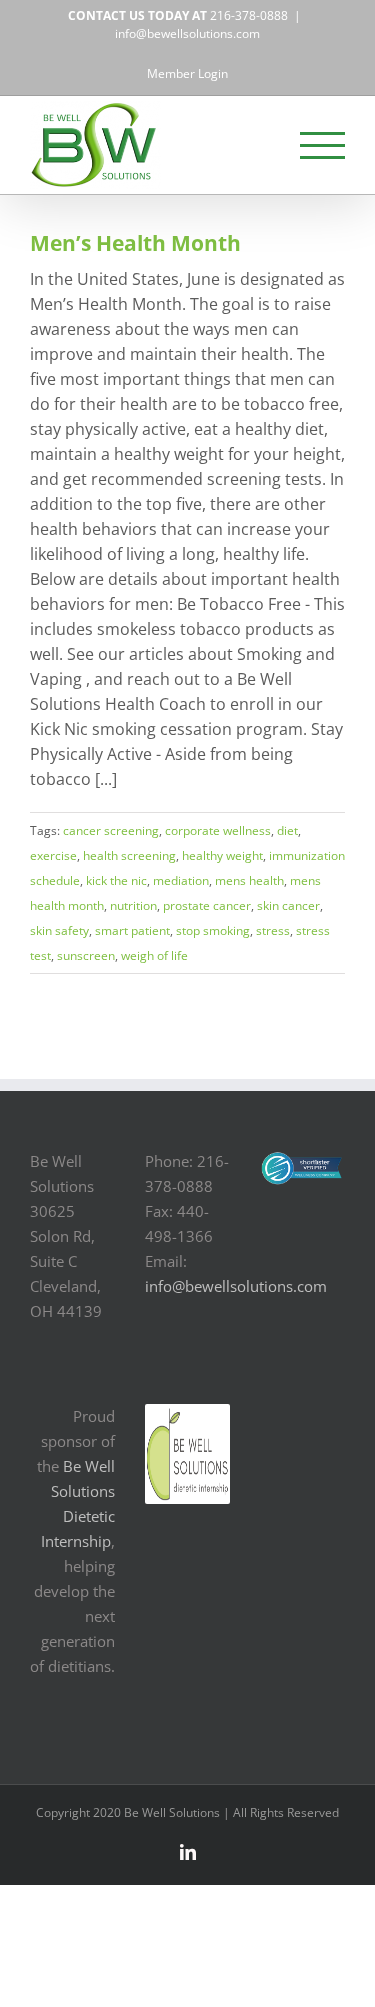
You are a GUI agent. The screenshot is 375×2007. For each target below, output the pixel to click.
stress (273, 930)
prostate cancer (207, 905)
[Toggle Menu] (323, 145)
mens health (249, 880)
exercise (53, 855)
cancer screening (111, 830)
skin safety (59, 930)
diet (287, 830)
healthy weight (222, 855)
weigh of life (154, 955)
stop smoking (213, 930)
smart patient (132, 930)
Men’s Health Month (135, 243)
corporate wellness (218, 830)
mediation (181, 880)
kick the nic (116, 880)
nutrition (133, 905)
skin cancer (288, 905)
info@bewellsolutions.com (187, 33)
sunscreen (86, 955)
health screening (129, 855)
